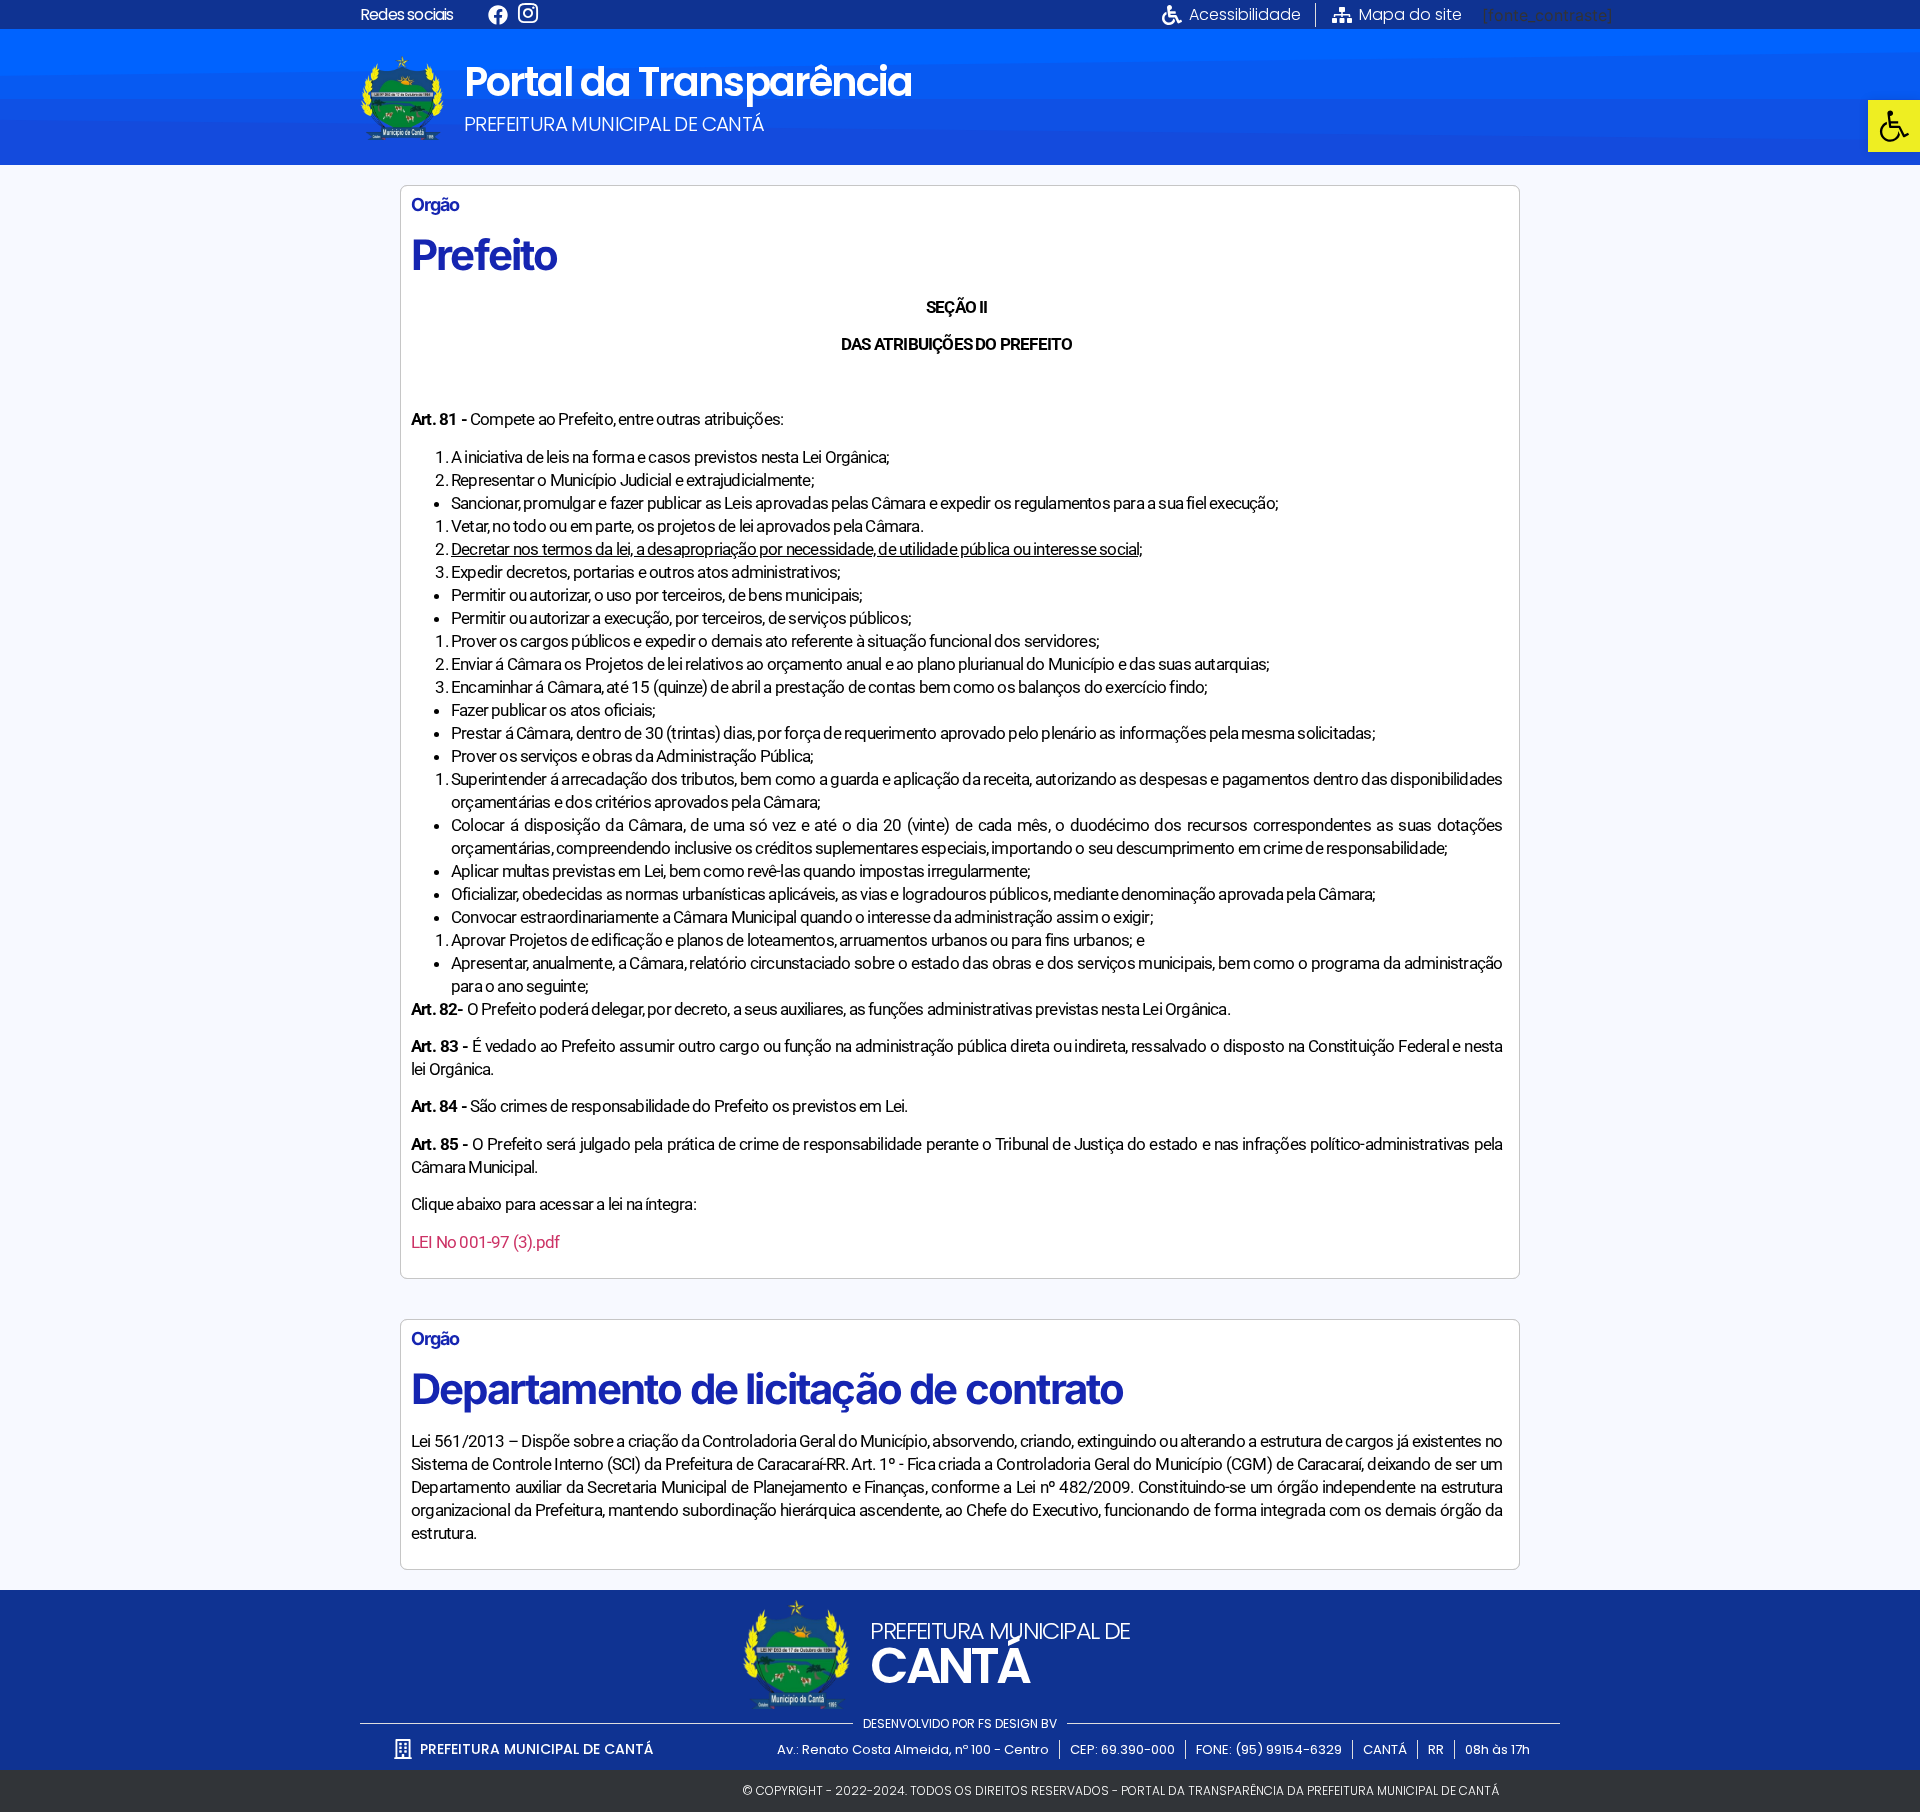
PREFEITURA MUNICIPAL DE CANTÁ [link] (614, 124)
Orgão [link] (435, 204)
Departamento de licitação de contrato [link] (767, 1388)
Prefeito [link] (484, 254)
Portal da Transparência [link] (688, 82)
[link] (1894, 126)
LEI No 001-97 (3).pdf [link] (485, 1242)
